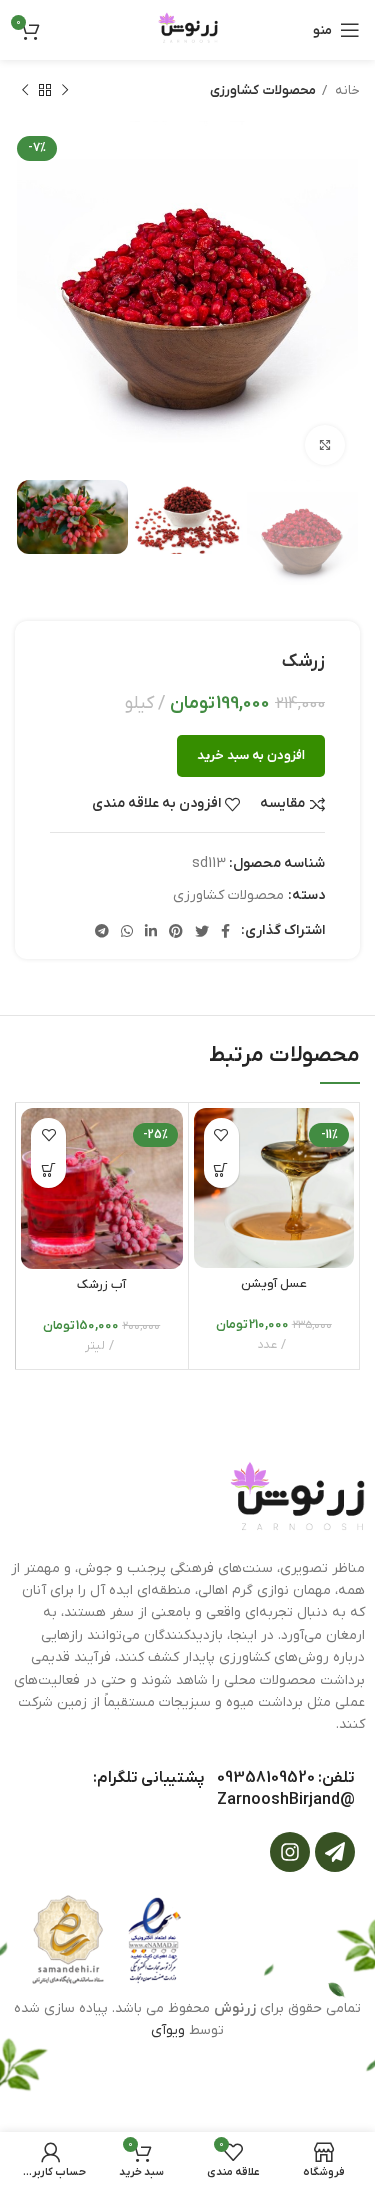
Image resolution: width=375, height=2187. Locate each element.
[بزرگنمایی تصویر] (325, 445)
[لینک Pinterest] (176, 931)
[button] (221, 1170)
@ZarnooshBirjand (286, 1800)
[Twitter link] (202, 931)
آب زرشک (101, 1285)
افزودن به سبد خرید (251, 755)
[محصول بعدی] (25, 91)
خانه (346, 90)
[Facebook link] (225, 931)
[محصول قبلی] (65, 91)
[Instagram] (290, 1852)
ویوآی (168, 2030)
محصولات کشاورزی (263, 90)
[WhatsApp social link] (127, 931)
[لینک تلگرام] (102, 931)
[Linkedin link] (151, 931)
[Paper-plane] (335, 1852)
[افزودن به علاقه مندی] (221, 1135)
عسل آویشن (274, 1284)
